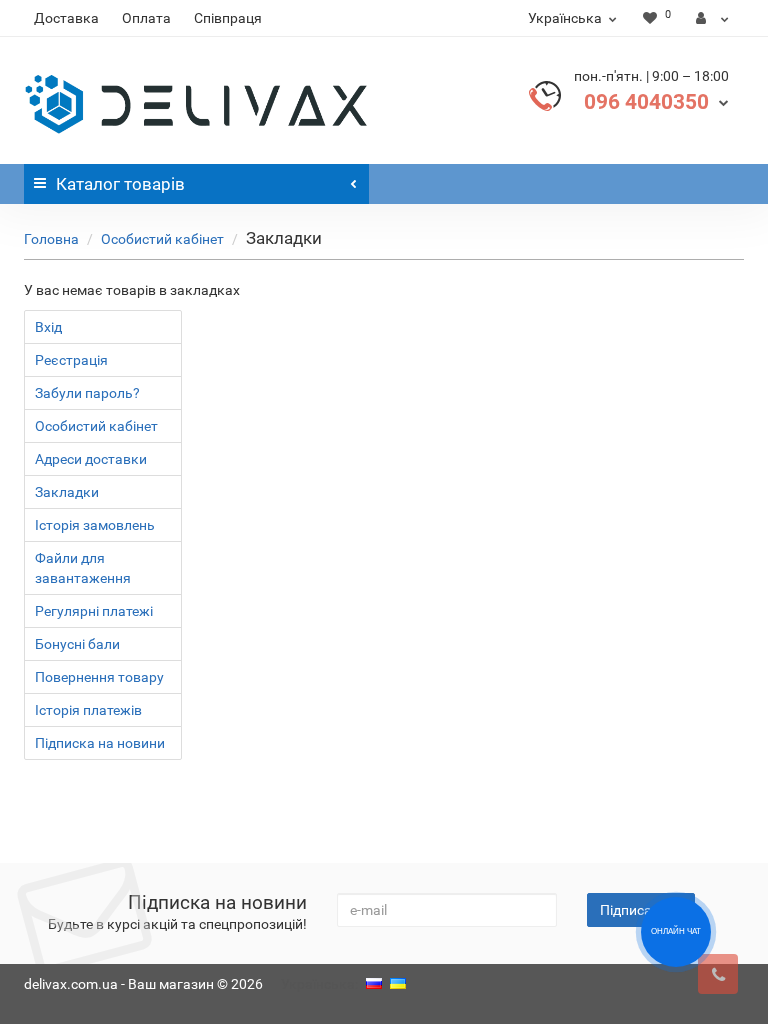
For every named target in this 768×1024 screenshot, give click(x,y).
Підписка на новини (100, 743)
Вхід (48, 327)
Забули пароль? (87, 393)
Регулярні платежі (94, 611)
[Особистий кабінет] (712, 18)
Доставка (66, 18)
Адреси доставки (91, 459)
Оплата (146, 18)
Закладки (67, 492)
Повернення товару (99, 677)
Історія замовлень (95, 525)
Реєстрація (71, 360)
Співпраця (228, 18)
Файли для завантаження (83, 568)
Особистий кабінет (162, 239)
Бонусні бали (77, 644)
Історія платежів (88, 710)
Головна (51, 239)
